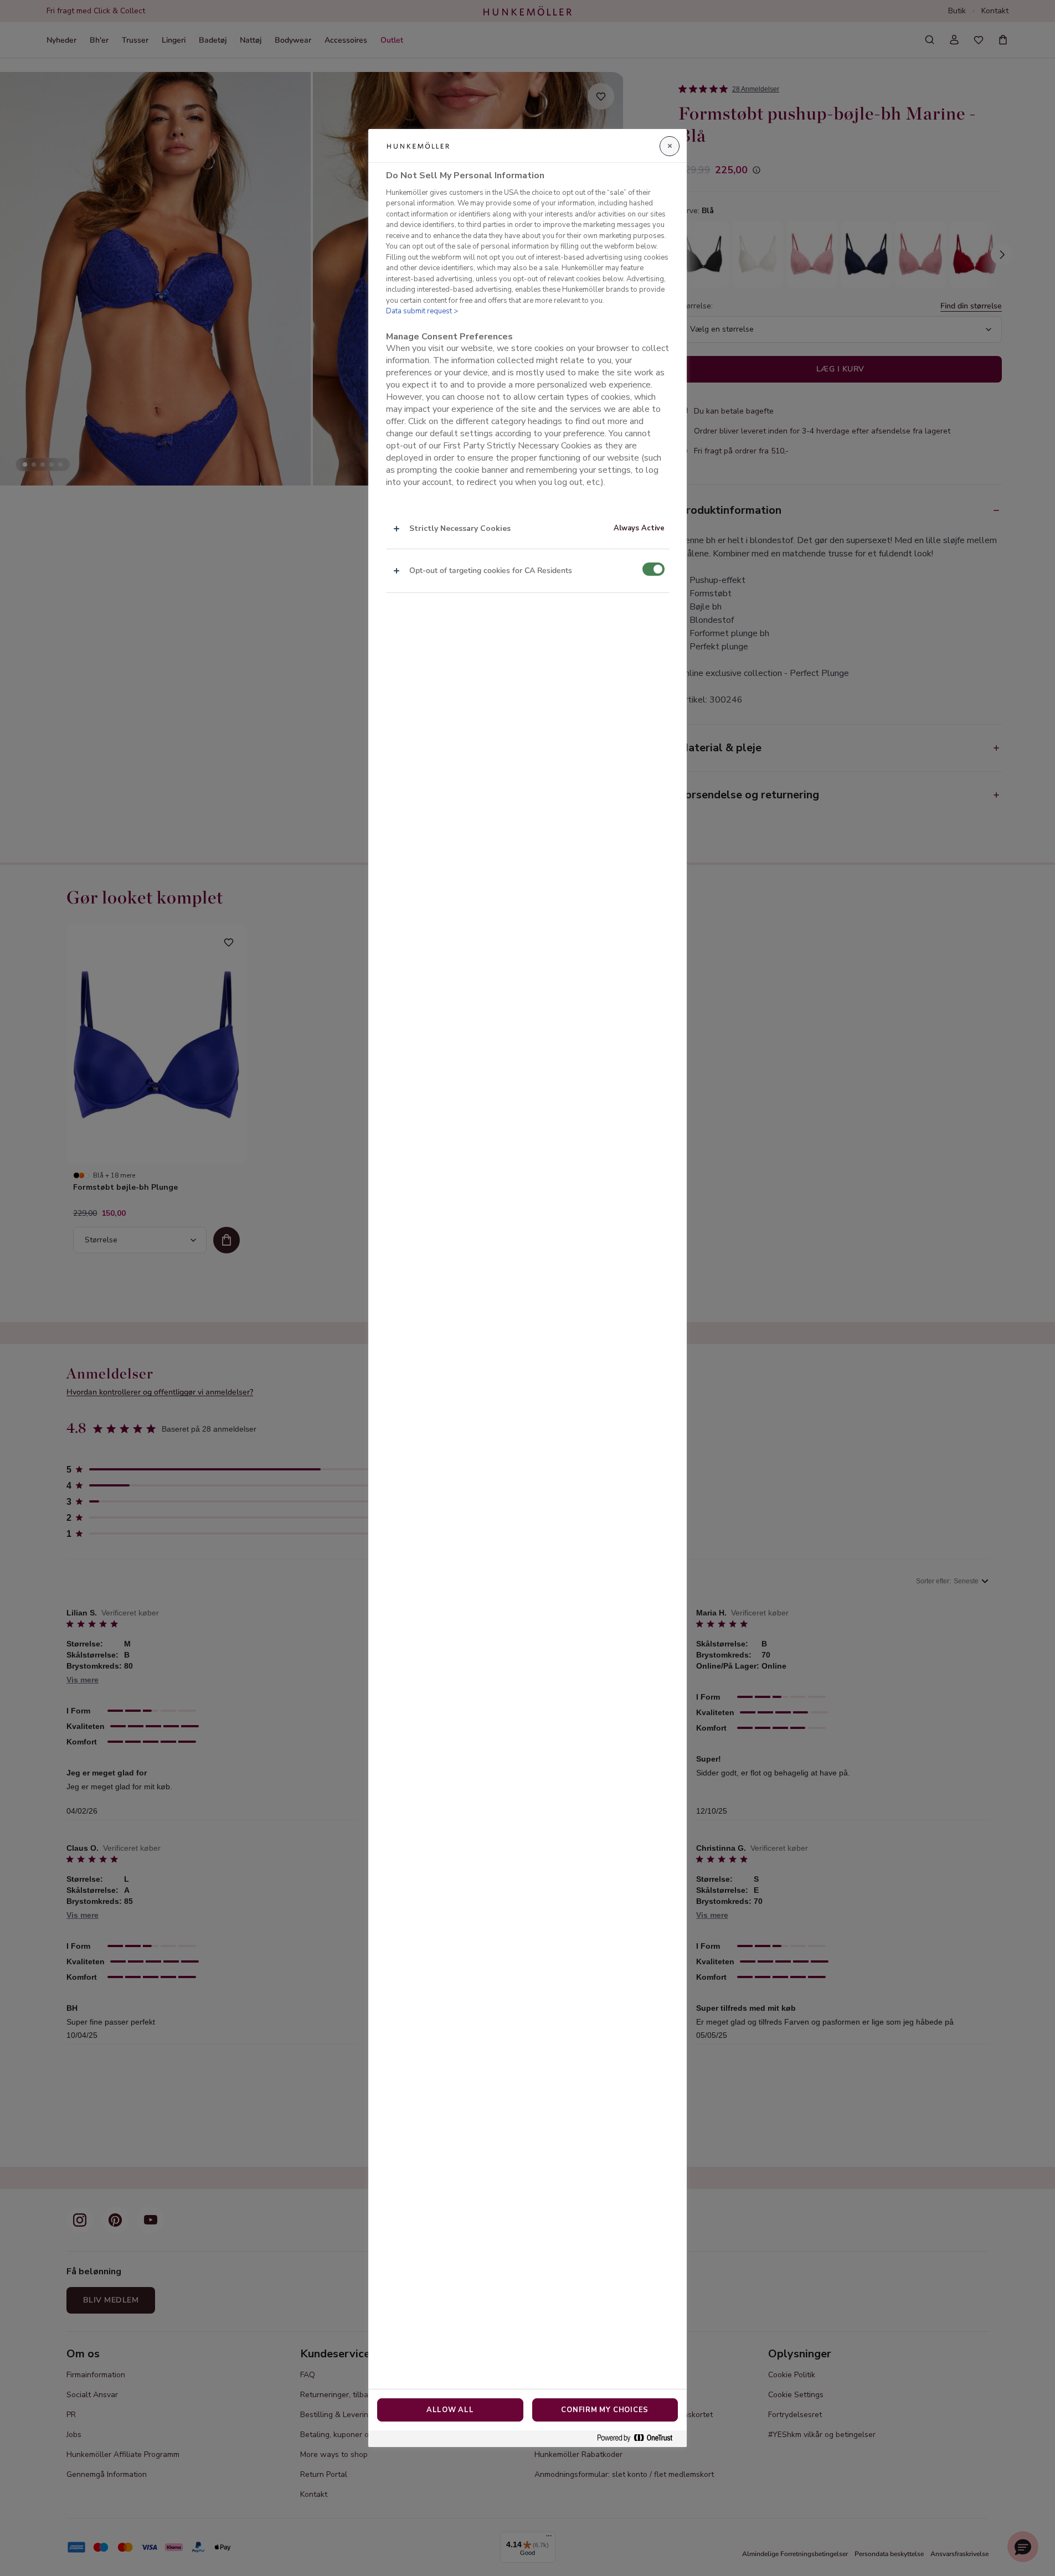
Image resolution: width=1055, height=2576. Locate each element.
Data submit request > (422, 311)
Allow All (450, 2410)
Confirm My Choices (605, 2410)
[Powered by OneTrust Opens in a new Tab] (639, 2438)
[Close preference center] (670, 146)
